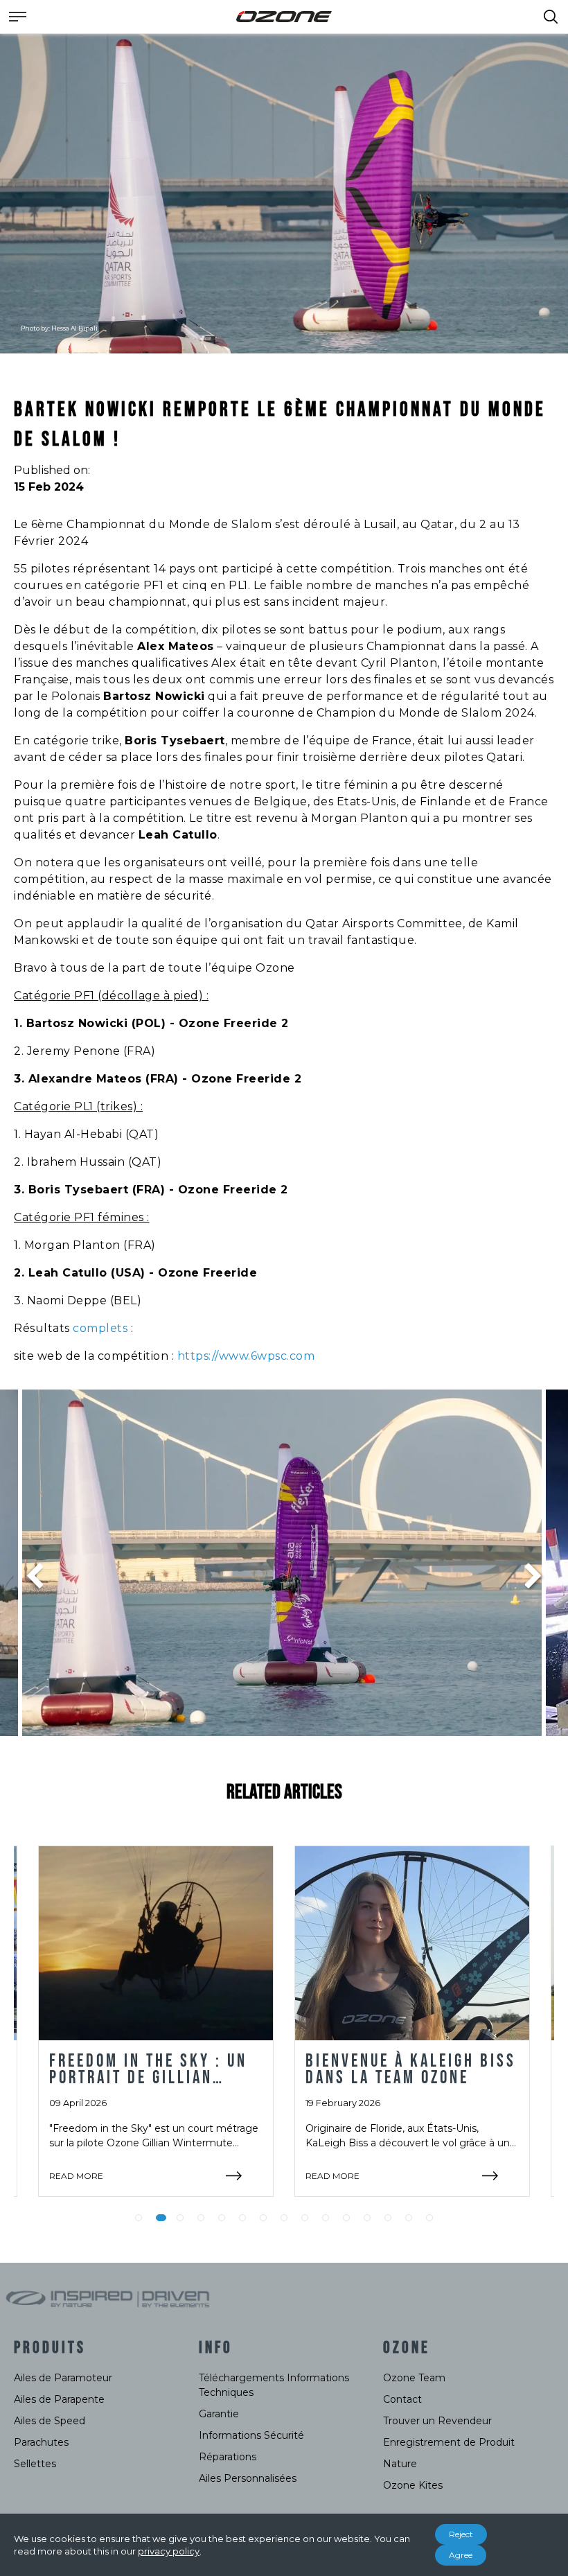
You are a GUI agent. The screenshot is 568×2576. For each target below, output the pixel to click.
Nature (400, 2464)
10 (326, 2218)
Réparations (228, 2457)
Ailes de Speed (50, 2421)
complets (102, 1328)
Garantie (219, 2414)
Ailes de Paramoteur (63, 2378)
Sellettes (35, 2464)
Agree (461, 2555)
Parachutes (41, 2442)
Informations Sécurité (251, 2435)
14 (409, 2218)
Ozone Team (414, 2378)
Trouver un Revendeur (437, 2421)
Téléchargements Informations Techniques (274, 2385)
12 (367, 2218)
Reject (461, 2534)
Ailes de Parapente (59, 2399)
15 (429, 2218)
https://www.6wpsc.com (246, 1356)
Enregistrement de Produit (449, 2442)
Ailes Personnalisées (248, 2478)
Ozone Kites (413, 2485)
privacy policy (169, 2551)
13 (388, 2218)
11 (346, 2218)
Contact (402, 2399)
